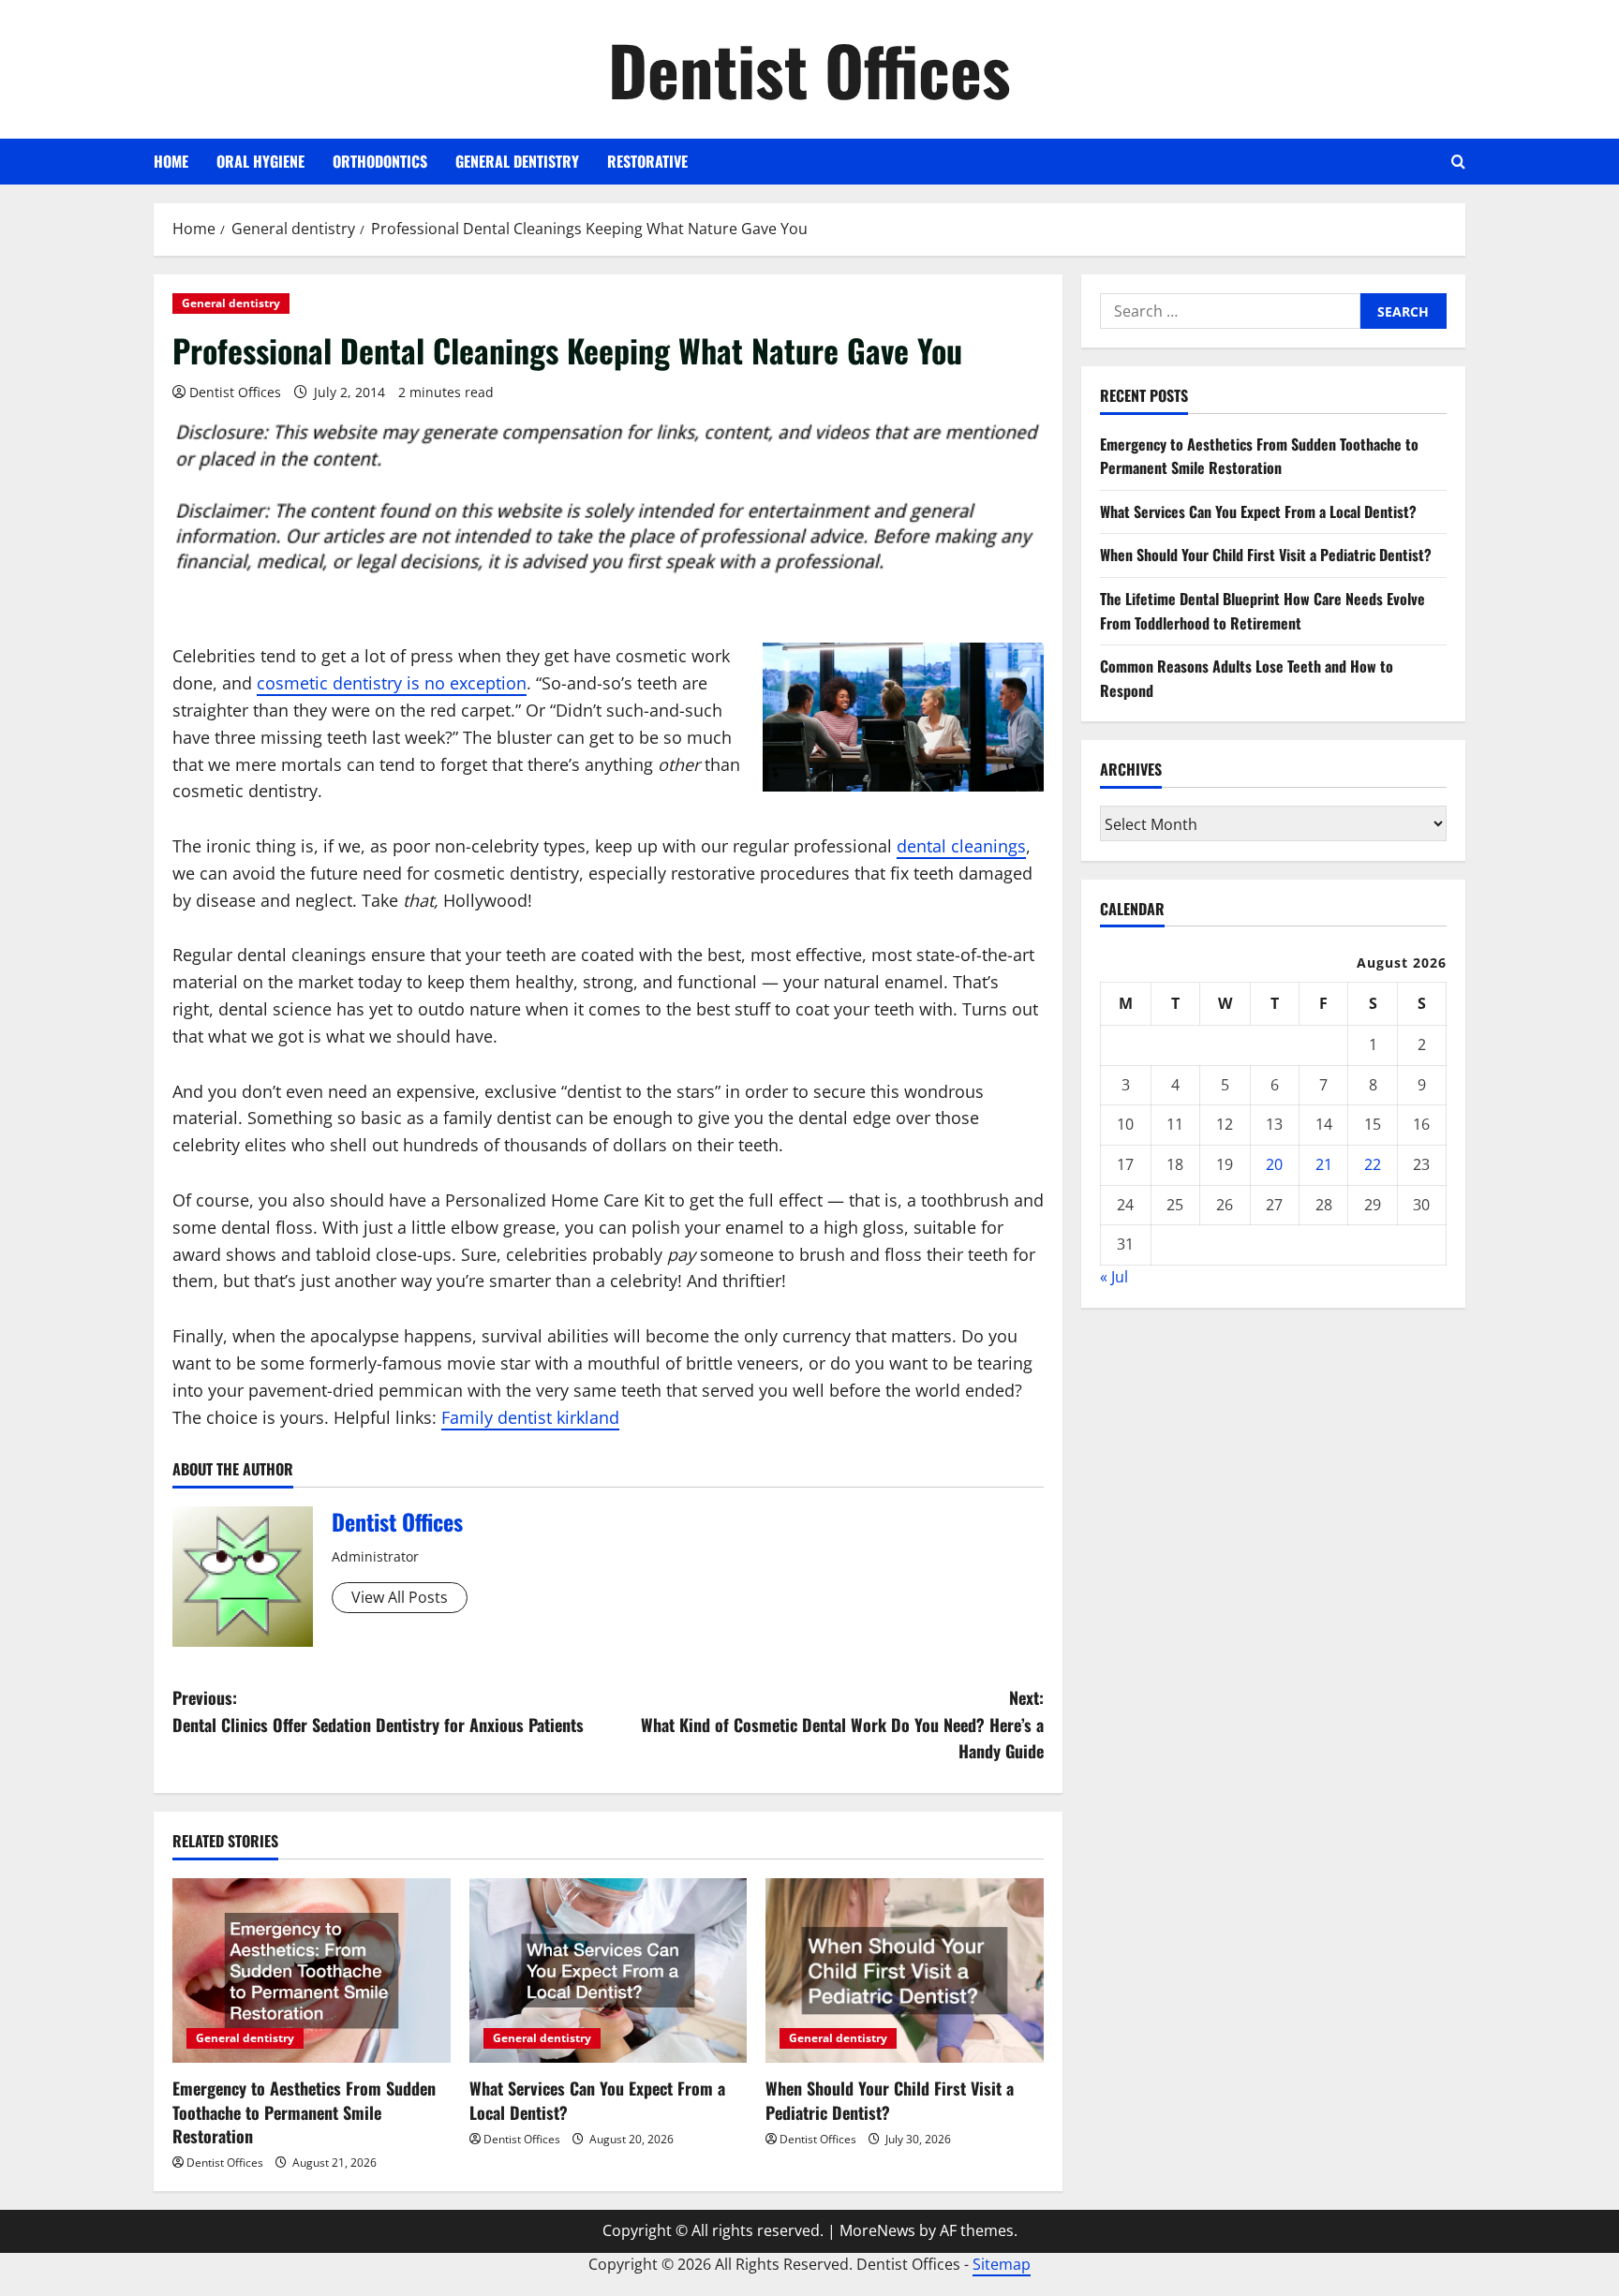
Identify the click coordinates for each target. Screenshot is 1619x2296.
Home (171, 161)
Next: (842, 1725)
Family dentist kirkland (530, 1417)
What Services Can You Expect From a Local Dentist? (597, 2100)
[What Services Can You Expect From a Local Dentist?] (609, 1971)
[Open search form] (1458, 162)
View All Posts (400, 1597)
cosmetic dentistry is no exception (392, 683)
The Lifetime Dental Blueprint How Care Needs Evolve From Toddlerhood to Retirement (1263, 610)
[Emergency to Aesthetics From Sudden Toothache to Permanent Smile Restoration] (312, 1971)
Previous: (378, 1711)
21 (1324, 1163)
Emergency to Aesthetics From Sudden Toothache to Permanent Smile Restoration (304, 2111)
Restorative (647, 161)
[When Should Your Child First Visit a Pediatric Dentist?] (905, 1971)
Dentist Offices (809, 69)
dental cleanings (961, 846)
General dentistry (517, 161)
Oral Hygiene (260, 161)
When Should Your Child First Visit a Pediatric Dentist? (890, 2100)
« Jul (1114, 1276)
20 (1274, 1163)
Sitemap (1002, 2264)
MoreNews (877, 2230)
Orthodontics (380, 161)
